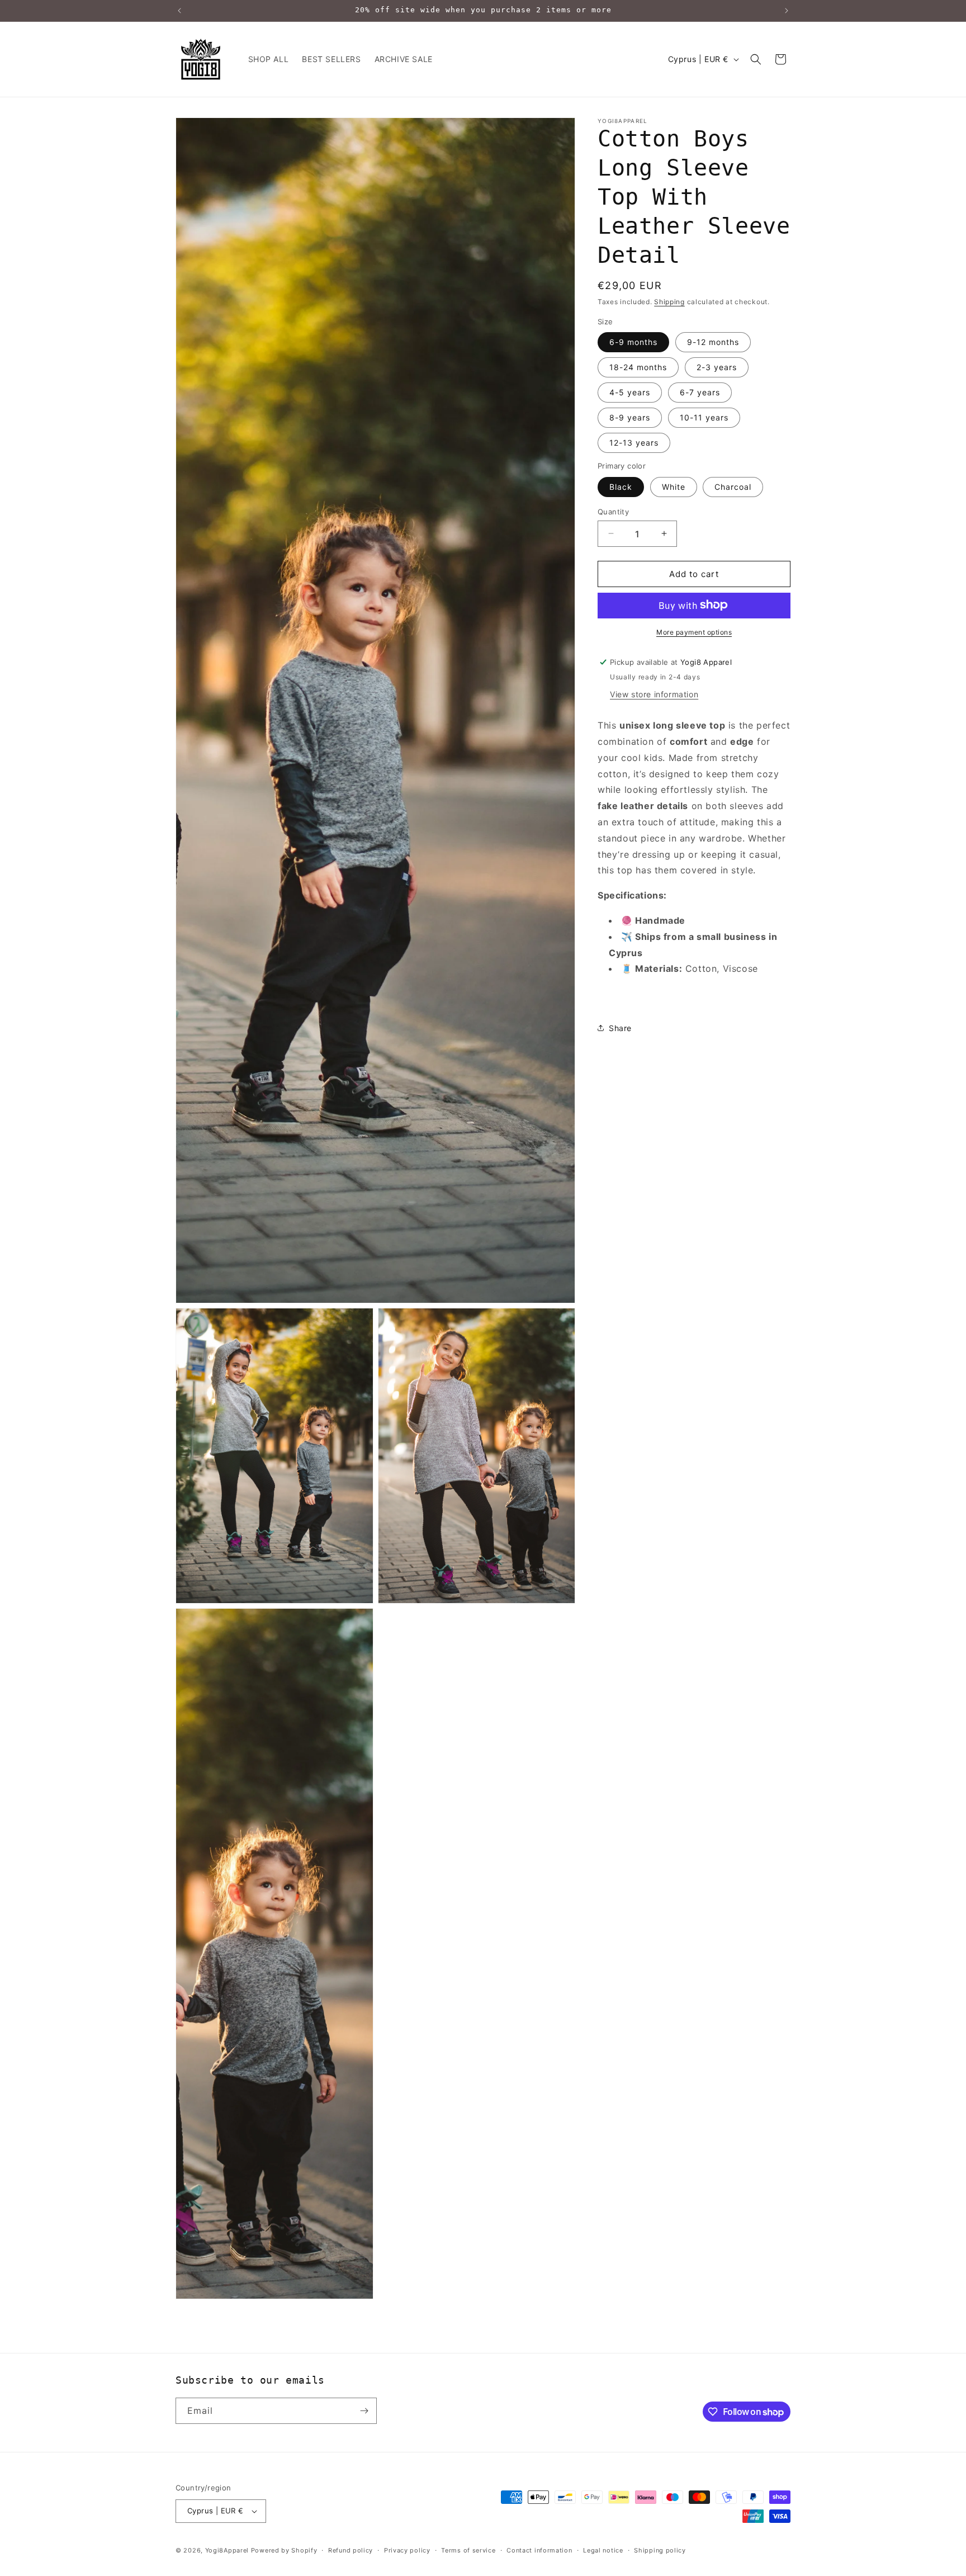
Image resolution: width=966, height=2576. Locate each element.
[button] (756, 59)
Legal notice (603, 2550)
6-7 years (700, 392)
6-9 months (633, 341)
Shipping (669, 302)
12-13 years (634, 442)
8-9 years (630, 417)
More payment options (694, 632)
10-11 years (704, 417)
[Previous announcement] (179, 11)
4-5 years (630, 392)
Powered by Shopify (284, 2550)
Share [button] (620, 1027)
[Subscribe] (364, 2411)
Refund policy (351, 2550)
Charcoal (733, 486)
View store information (654, 694)
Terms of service (468, 2550)
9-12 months (713, 341)
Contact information (539, 2550)
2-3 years (717, 367)
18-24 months (638, 367)
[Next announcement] (787, 11)
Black (621, 486)
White (674, 486)
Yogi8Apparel (227, 2550)
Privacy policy (407, 2550)
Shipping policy (660, 2550)
